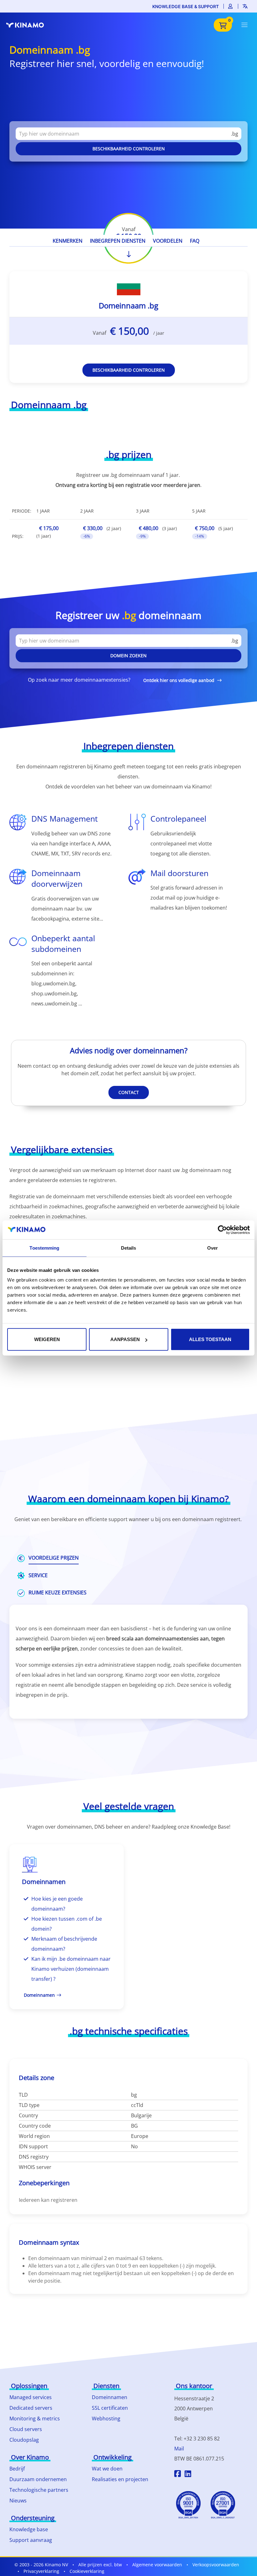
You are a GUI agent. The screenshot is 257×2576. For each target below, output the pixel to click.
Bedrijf (17, 2469)
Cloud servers (26, 2429)
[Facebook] (178, 2475)
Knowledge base (29, 2529)
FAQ (195, 241)
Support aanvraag (31, 2540)
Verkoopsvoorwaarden (216, 2565)
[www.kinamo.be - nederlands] (28, 25)
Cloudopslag (24, 2440)
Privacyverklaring (41, 2571)
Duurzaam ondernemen (38, 2479)
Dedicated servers (31, 2408)
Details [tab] (129, 1248)
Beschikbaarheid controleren (129, 149)
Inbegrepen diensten (118, 241)
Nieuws (18, 2501)
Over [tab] (212, 1248)
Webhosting (106, 2419)
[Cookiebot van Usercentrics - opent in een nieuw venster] (222, 1230)
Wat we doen (107, 2469)
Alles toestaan (210, 1339)
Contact (129, 1092)
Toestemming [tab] (44, 1248)
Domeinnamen (110, 2397)
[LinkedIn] (188, 2475)
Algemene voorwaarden (157, 2565)
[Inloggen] (231, 6)
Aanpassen (125, 1339)
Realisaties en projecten (120, 2479)
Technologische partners (39, 2490)
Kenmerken (68, 241)
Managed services (31, 2397)
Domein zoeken (128, 656)
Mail (179, 2449)
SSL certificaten (110, 2408)
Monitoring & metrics (35, 2419)
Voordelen (168, 241)
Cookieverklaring (87, 2571)
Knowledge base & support (186, 6)
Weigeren (47, 1339)
